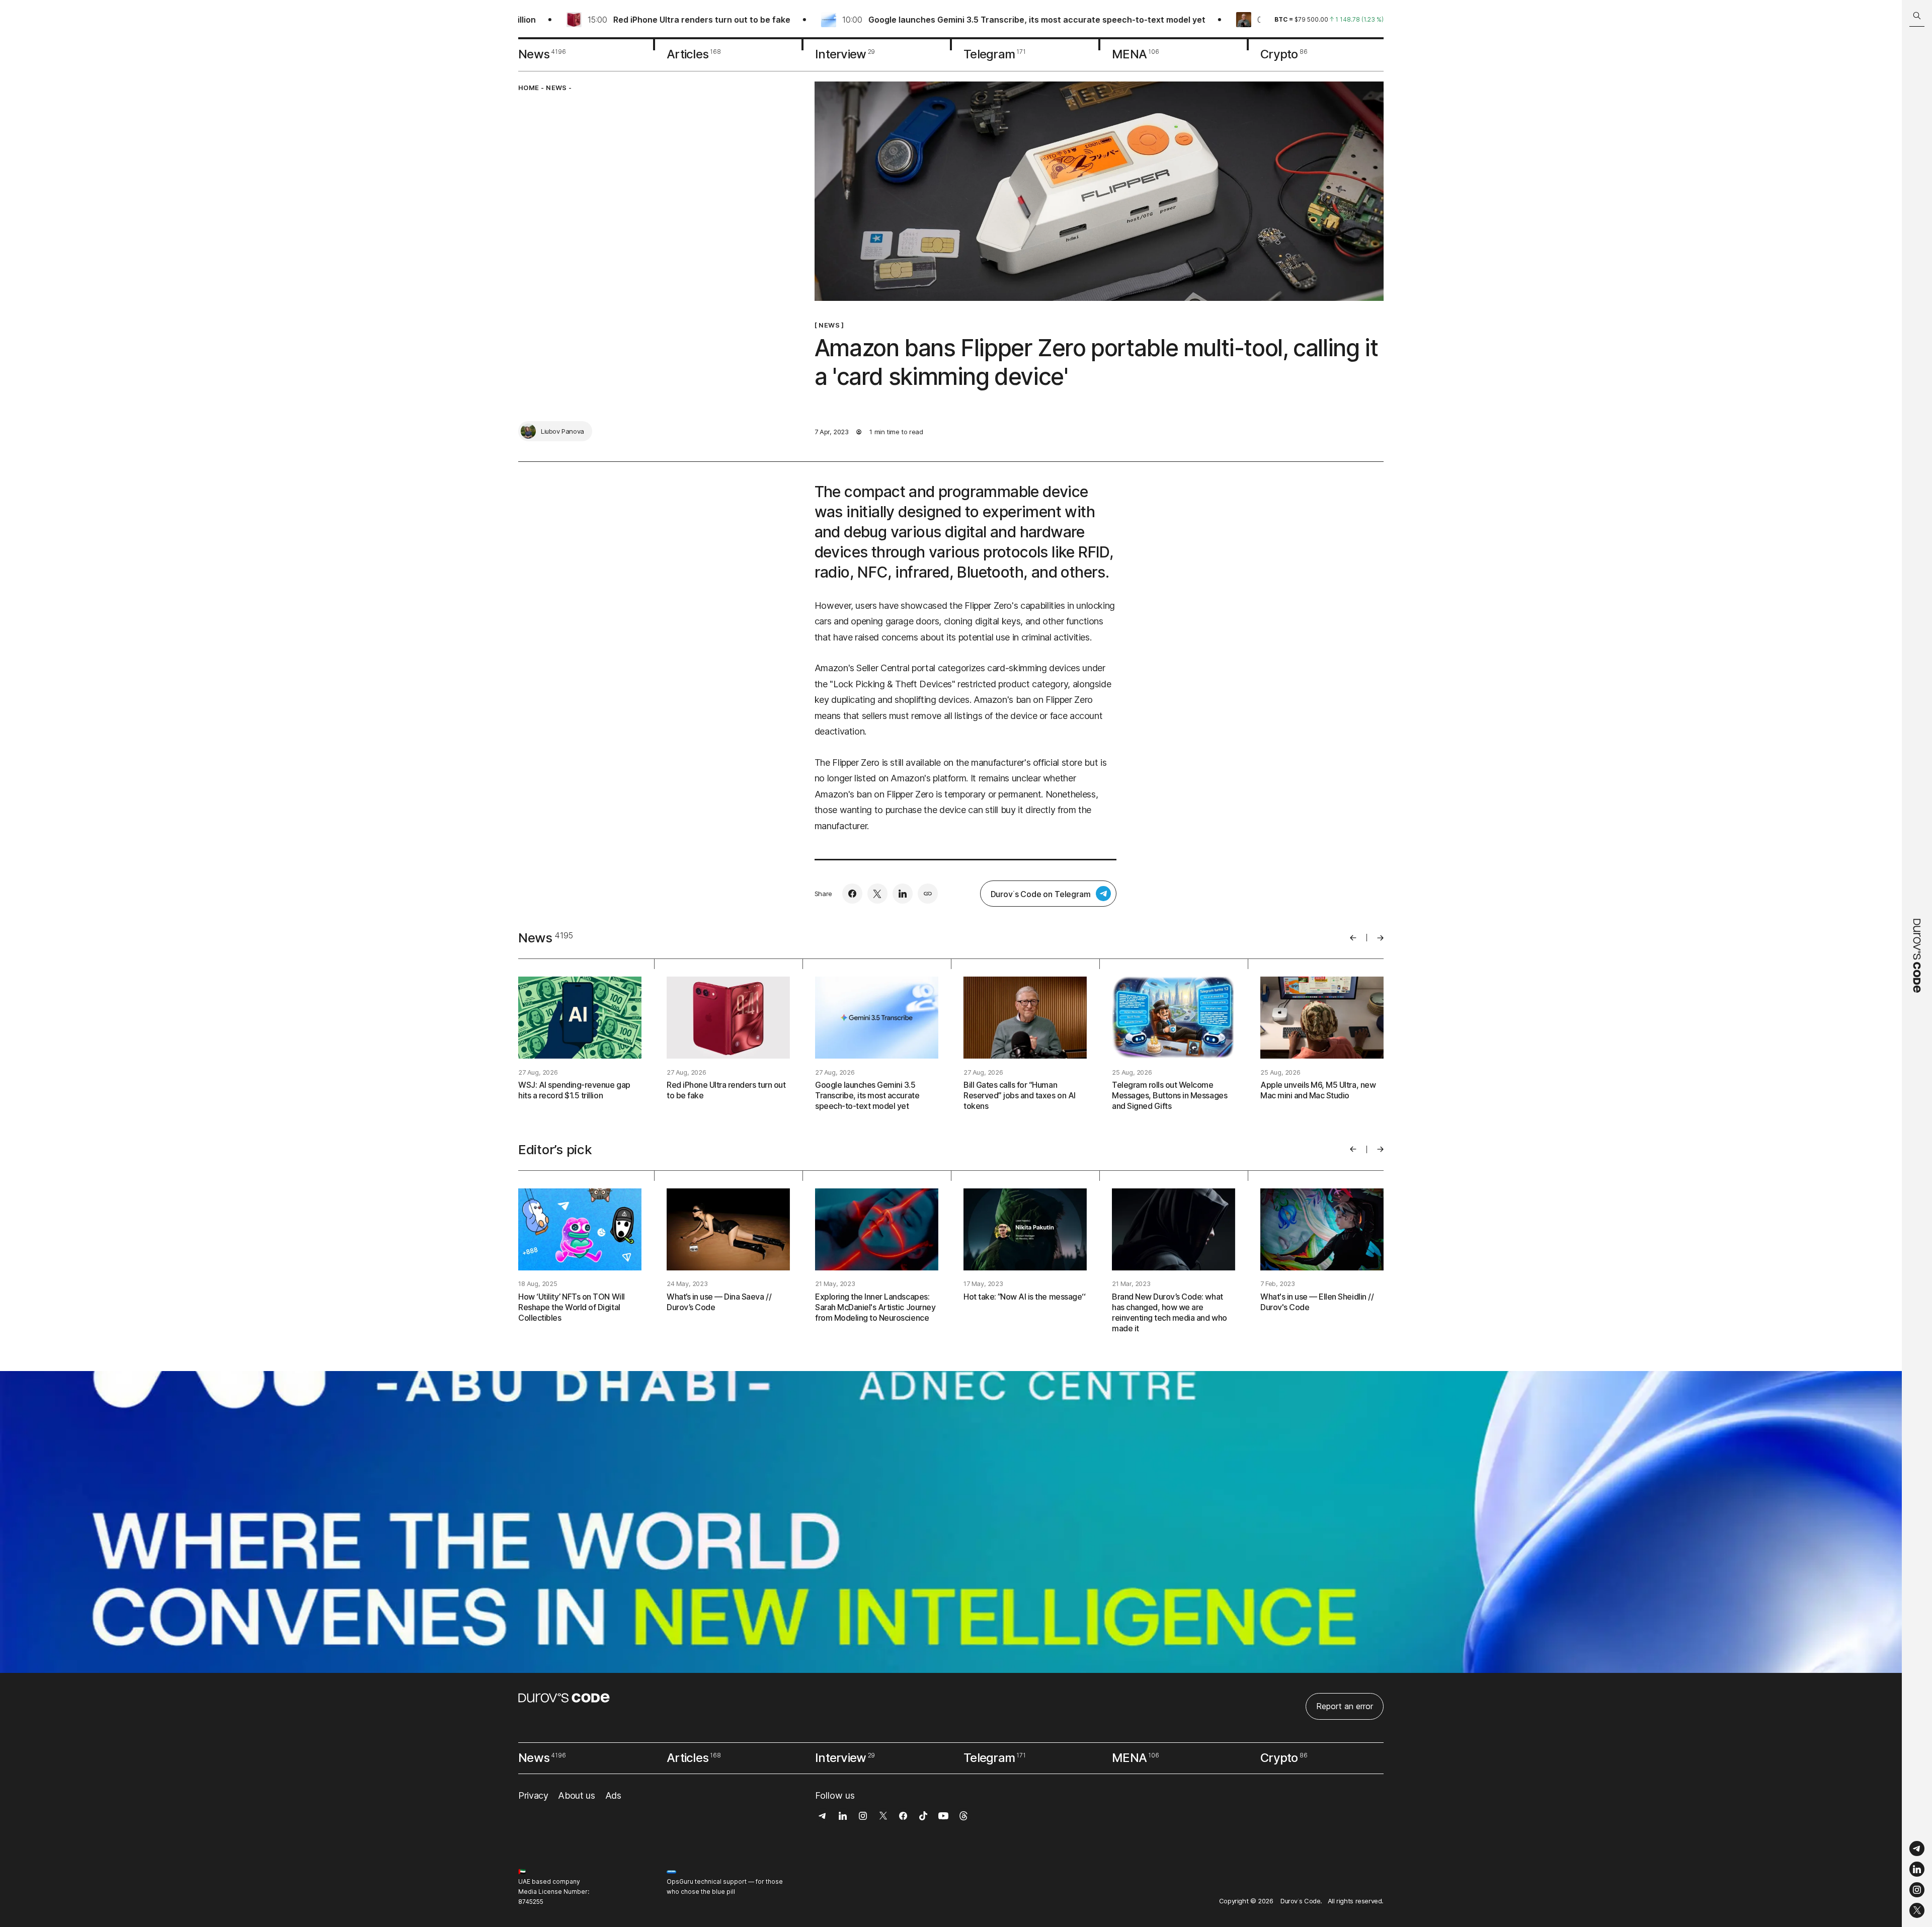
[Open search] (1917, 16)
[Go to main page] (1917, 964)
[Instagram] (1917, 1890)
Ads (613, 1795)
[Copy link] (928, 894)
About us (576, 1795)
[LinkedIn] (1917, 1869)
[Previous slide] (1353, 938)
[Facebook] (852, 894)
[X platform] (1917, 1910)
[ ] (829, 325)
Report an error (1345, 1706)
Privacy (533, 1795)
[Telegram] (1917, 1849)
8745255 (531, 1902)
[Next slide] (1380, 938)
